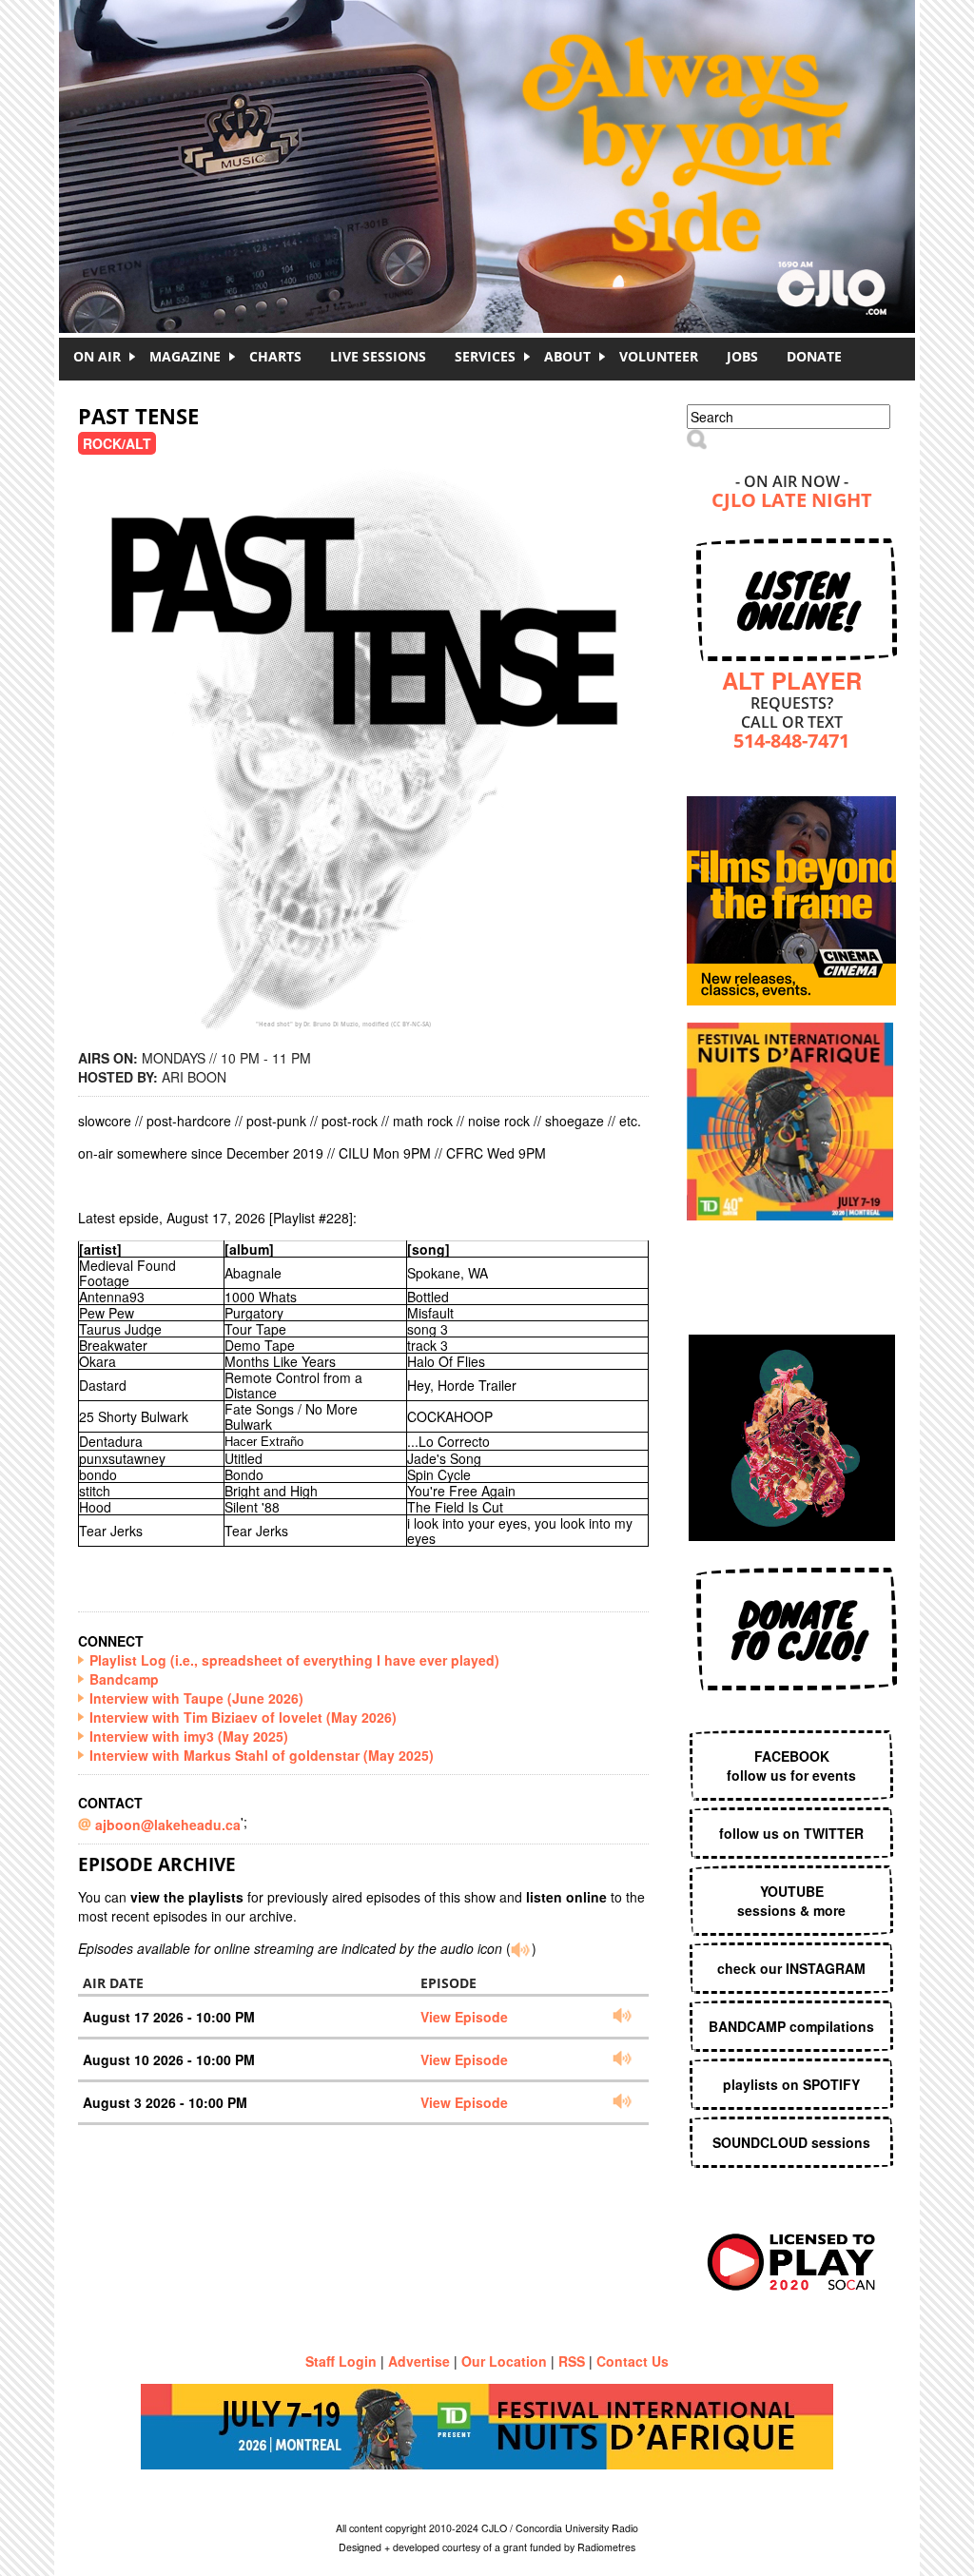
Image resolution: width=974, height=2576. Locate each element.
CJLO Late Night (792, 502)
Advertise (419, 2361)
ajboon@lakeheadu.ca (168, 1825)
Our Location (504, 2361)
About (567, 356)
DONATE (814, 356)
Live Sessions (378, 356)
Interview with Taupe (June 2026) (196, 1698)
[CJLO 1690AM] (492, 133)
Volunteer (659, 356)
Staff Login (341, 2361)
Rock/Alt (117, 443)
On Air (97, 356)
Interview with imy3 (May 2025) (189, 1736)
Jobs (742, 356)
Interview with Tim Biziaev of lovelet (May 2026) (243, 1717)
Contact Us (633, 2361)
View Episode (464, 2017)
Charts (275, 356)
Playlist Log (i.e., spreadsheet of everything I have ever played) (294, 1660)
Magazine (185, 356)
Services (485, 356)
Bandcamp (124, 1679)
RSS (572, 2361)
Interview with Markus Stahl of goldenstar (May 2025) (262, 1755)
